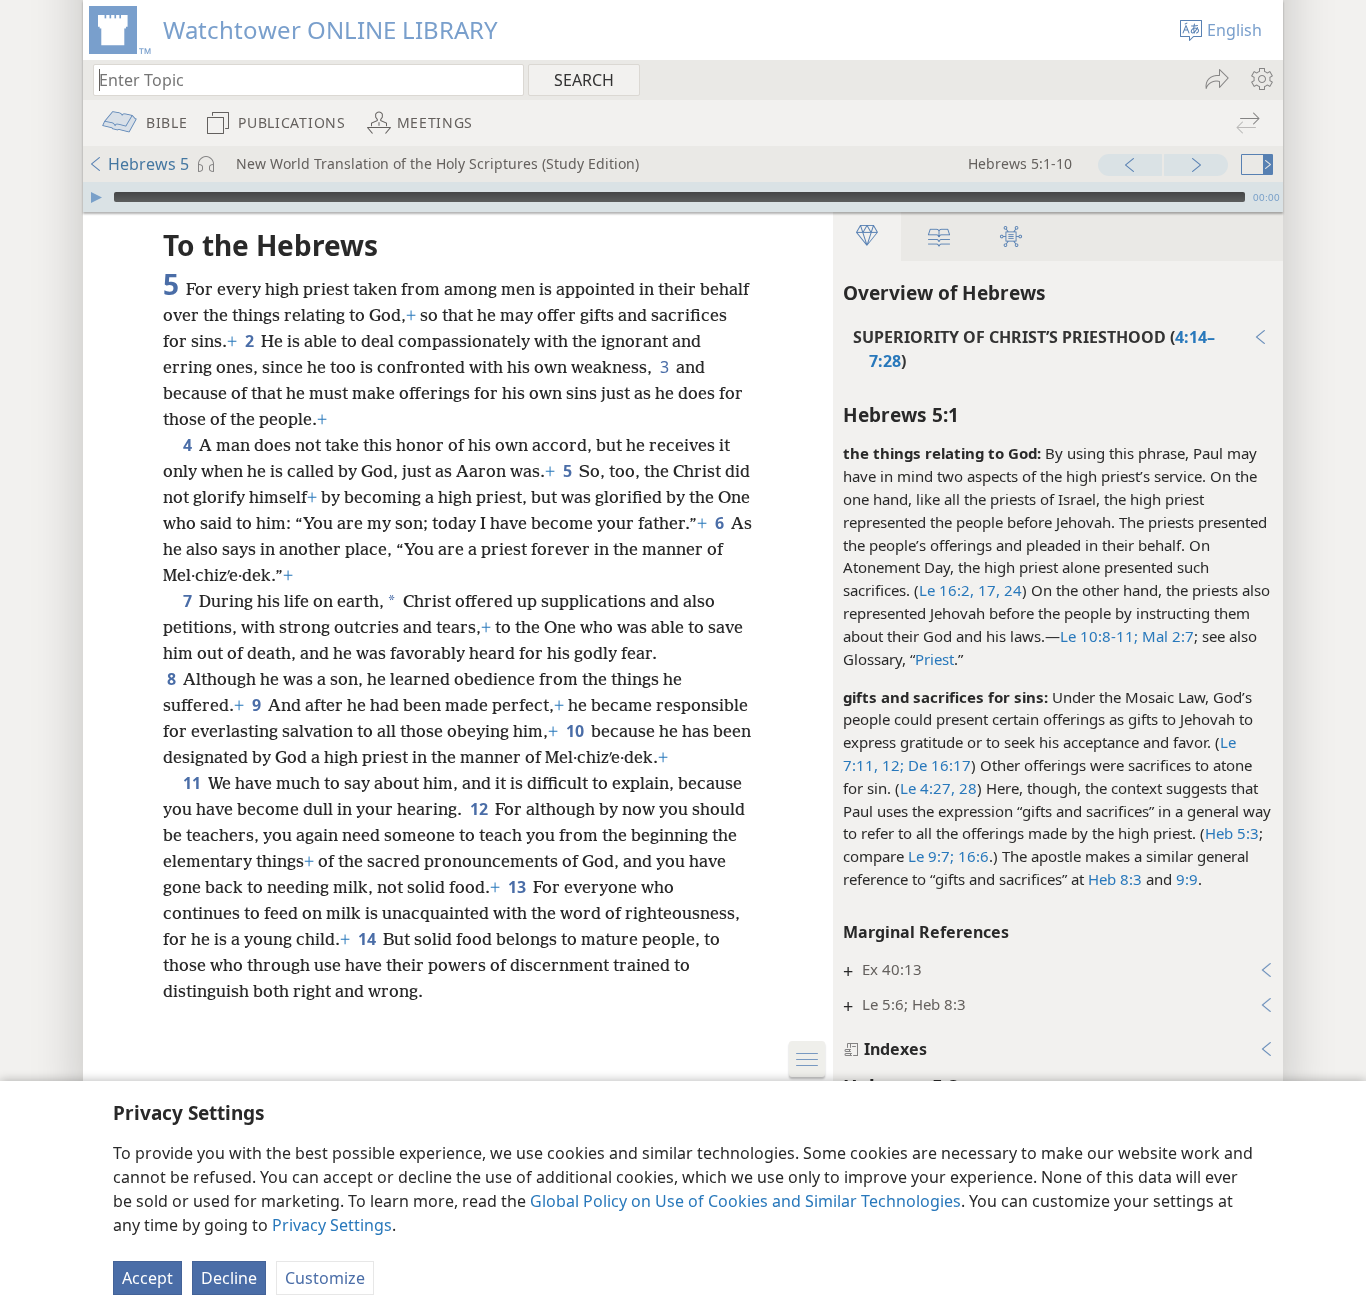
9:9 (1187, 879)
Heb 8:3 (1115, 879)
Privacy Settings (332, 1225)
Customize (325, 1278)
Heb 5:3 (1232, 833)
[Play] (96, 197)
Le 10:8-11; (1099, 636)
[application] (683, 197)
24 (1011, 590)
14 (368, 939)
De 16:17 (937, 765)
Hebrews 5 (148, 164)
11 (193, 783)
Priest (934, 659)
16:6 (971, 856)
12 (480, 809)
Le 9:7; (931, 856)
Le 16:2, (946, 590)
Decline (229, 1278)
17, (987, 590)
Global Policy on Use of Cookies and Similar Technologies (745, 1201)
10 (576, 731)
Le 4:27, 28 (938, 788)
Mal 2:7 (1166, 636)
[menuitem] (1260, 79)
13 (518, 887)
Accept (147, 1278)
